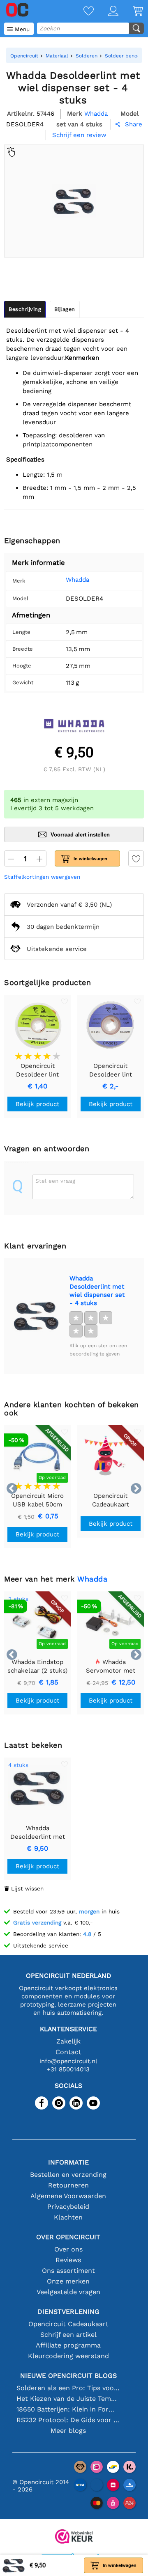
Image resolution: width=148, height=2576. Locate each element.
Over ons (68, 2249)
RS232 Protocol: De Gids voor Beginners (68, 2420)
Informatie (68, 2162)
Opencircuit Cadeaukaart (68, 2324)
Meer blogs (68, 2431)
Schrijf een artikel (68, 2335)
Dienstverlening (68, 2312)
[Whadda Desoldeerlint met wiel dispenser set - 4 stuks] (37, 1316)
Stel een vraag (55, 1181)
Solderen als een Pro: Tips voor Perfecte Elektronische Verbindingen (68, 2388)
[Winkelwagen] (131, 12)
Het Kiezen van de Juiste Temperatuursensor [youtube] (68, 2399)
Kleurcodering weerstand (68, 2356)
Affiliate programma (68, 2345)
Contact (68, 2052)
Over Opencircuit (68, 2237)
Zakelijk (68, 2041)
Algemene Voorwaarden (68, 2196)
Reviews (68, 2260)
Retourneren (68, 2185)
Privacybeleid (68, 2207)
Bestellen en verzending (68, 2175)
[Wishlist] (81, 12)
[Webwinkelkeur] (74, 2537)
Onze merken (68, 2281)
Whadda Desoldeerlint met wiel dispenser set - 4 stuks (97, 1291)
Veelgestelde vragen (68, 2292)
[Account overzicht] (106, 12)
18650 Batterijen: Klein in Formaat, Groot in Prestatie (68, 2409)
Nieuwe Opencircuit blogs (68, 2376)
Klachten (68, 2217)
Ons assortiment (68, 2271)
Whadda (77, 580)
